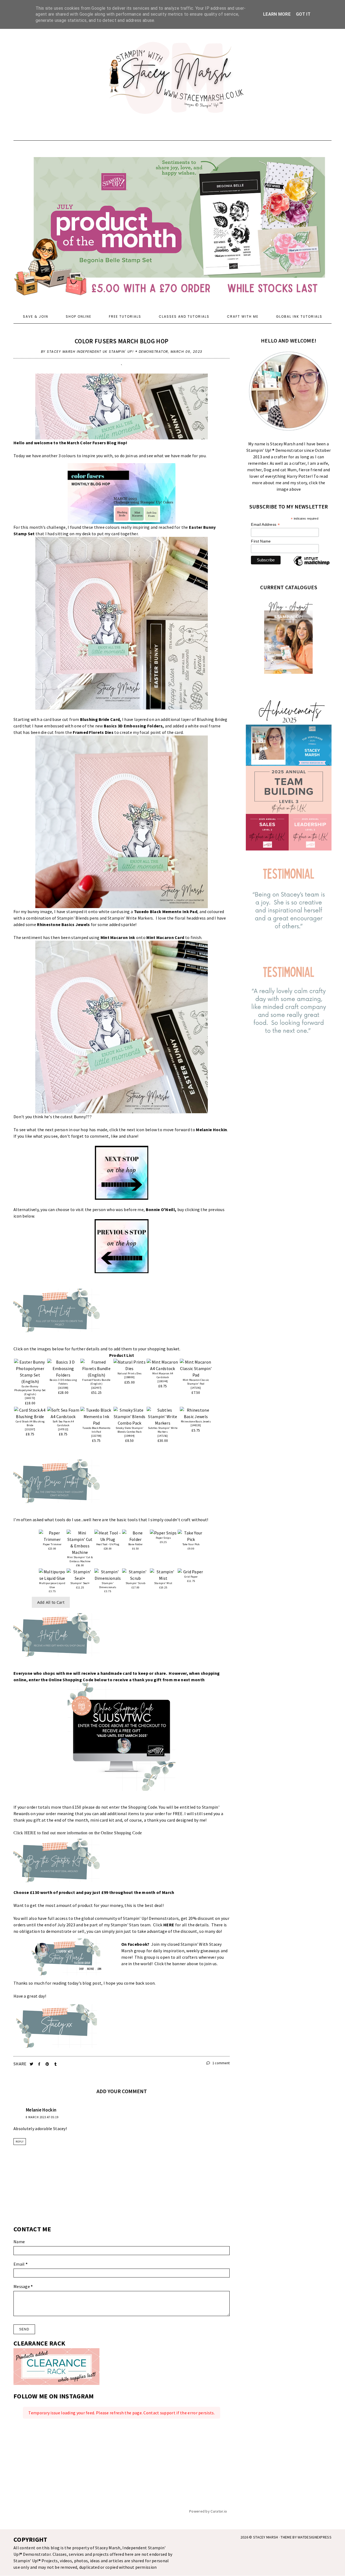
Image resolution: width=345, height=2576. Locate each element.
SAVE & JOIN (36, 316)
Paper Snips (163, 1538)
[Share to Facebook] (40, 2064)
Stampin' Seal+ (80, 1583)
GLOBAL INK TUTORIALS (299, 316)
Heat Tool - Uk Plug (108, 1544)
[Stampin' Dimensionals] (108, 1575)
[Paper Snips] (163, 1533)
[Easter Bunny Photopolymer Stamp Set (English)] (30, 1372)
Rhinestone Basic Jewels (196, 1421)
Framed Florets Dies (93, 732)
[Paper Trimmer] (52, 1536)
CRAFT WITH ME (243, 316)
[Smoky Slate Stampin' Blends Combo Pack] (130, 1416)
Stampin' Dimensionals (108, 1585)
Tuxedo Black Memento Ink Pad (166, 911)
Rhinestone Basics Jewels (63, 924)
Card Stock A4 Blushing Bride (30, 1423)
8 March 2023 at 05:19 (42, 2117)
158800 (130, 1377)
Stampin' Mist (163, 1583)
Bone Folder (135, 1544)
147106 (196, 1388)
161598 (63, 1388)
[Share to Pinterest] (48, 2064)
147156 (163, 1436)
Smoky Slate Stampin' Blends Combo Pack (130, 1430)
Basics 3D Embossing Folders (133, 726)
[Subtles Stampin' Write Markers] (163, 1416)
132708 (96, 1436)
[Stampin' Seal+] (80, 1575)
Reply (20, 2142)
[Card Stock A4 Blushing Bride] (30, 1413)
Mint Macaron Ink (118, 937)
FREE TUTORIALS (125, 316)
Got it (303, 14)
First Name (261, 541)
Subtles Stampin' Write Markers (163, 1430)
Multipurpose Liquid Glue (52, 1585)
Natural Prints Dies (130, 1373)
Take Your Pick (191, 1544)
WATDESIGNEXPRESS (315, 2537)
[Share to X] (32, 2064)
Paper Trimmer (52, 1544)
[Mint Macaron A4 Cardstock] (163, 1365)
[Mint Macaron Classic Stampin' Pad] (196, 1368)
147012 (63, 1429)
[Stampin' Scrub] (135, 1575)
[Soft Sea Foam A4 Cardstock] (63, 1413)
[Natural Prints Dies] (130, 1365)
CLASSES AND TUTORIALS (184, 316)
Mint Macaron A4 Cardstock (163, 1375)
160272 (30, 1398)
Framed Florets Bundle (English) (96, 1382)
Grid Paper (191, 1577)
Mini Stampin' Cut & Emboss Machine (80, 1559)
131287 (30, 1429)
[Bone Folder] (135, 1536)
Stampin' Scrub (136, 1583)
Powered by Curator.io (208, 2511)
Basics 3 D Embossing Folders (63, 1382)
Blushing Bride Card (100, 719)
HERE (30, 1833)
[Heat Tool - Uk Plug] (108, 1536)
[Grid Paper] (191, 1572)
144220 (196, 1425)
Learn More (277, 14)
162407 (96, 1388)
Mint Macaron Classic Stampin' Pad (196, 1382)
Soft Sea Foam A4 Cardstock (63, 1423)
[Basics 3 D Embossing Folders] (63, 1368)
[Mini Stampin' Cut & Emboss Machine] (80, 1543)
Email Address (265, 525)
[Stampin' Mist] (163, 1575)
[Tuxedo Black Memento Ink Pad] (96, 1416)
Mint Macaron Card (165, 937)
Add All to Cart (51, 1602)
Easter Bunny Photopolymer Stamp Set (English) (30, 1390)
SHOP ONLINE (79, 316)
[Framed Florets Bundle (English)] (96, 1368)
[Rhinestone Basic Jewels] (196, 1413)
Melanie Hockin (41, 2110)
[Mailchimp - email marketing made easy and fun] (312, 565)
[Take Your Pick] (191, 1536)
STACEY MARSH (266, 2537)
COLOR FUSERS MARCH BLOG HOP (122, 341)
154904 (130, 1436)
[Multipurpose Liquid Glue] (52, 1575)
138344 (163, 1381)
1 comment (220, 2063)
